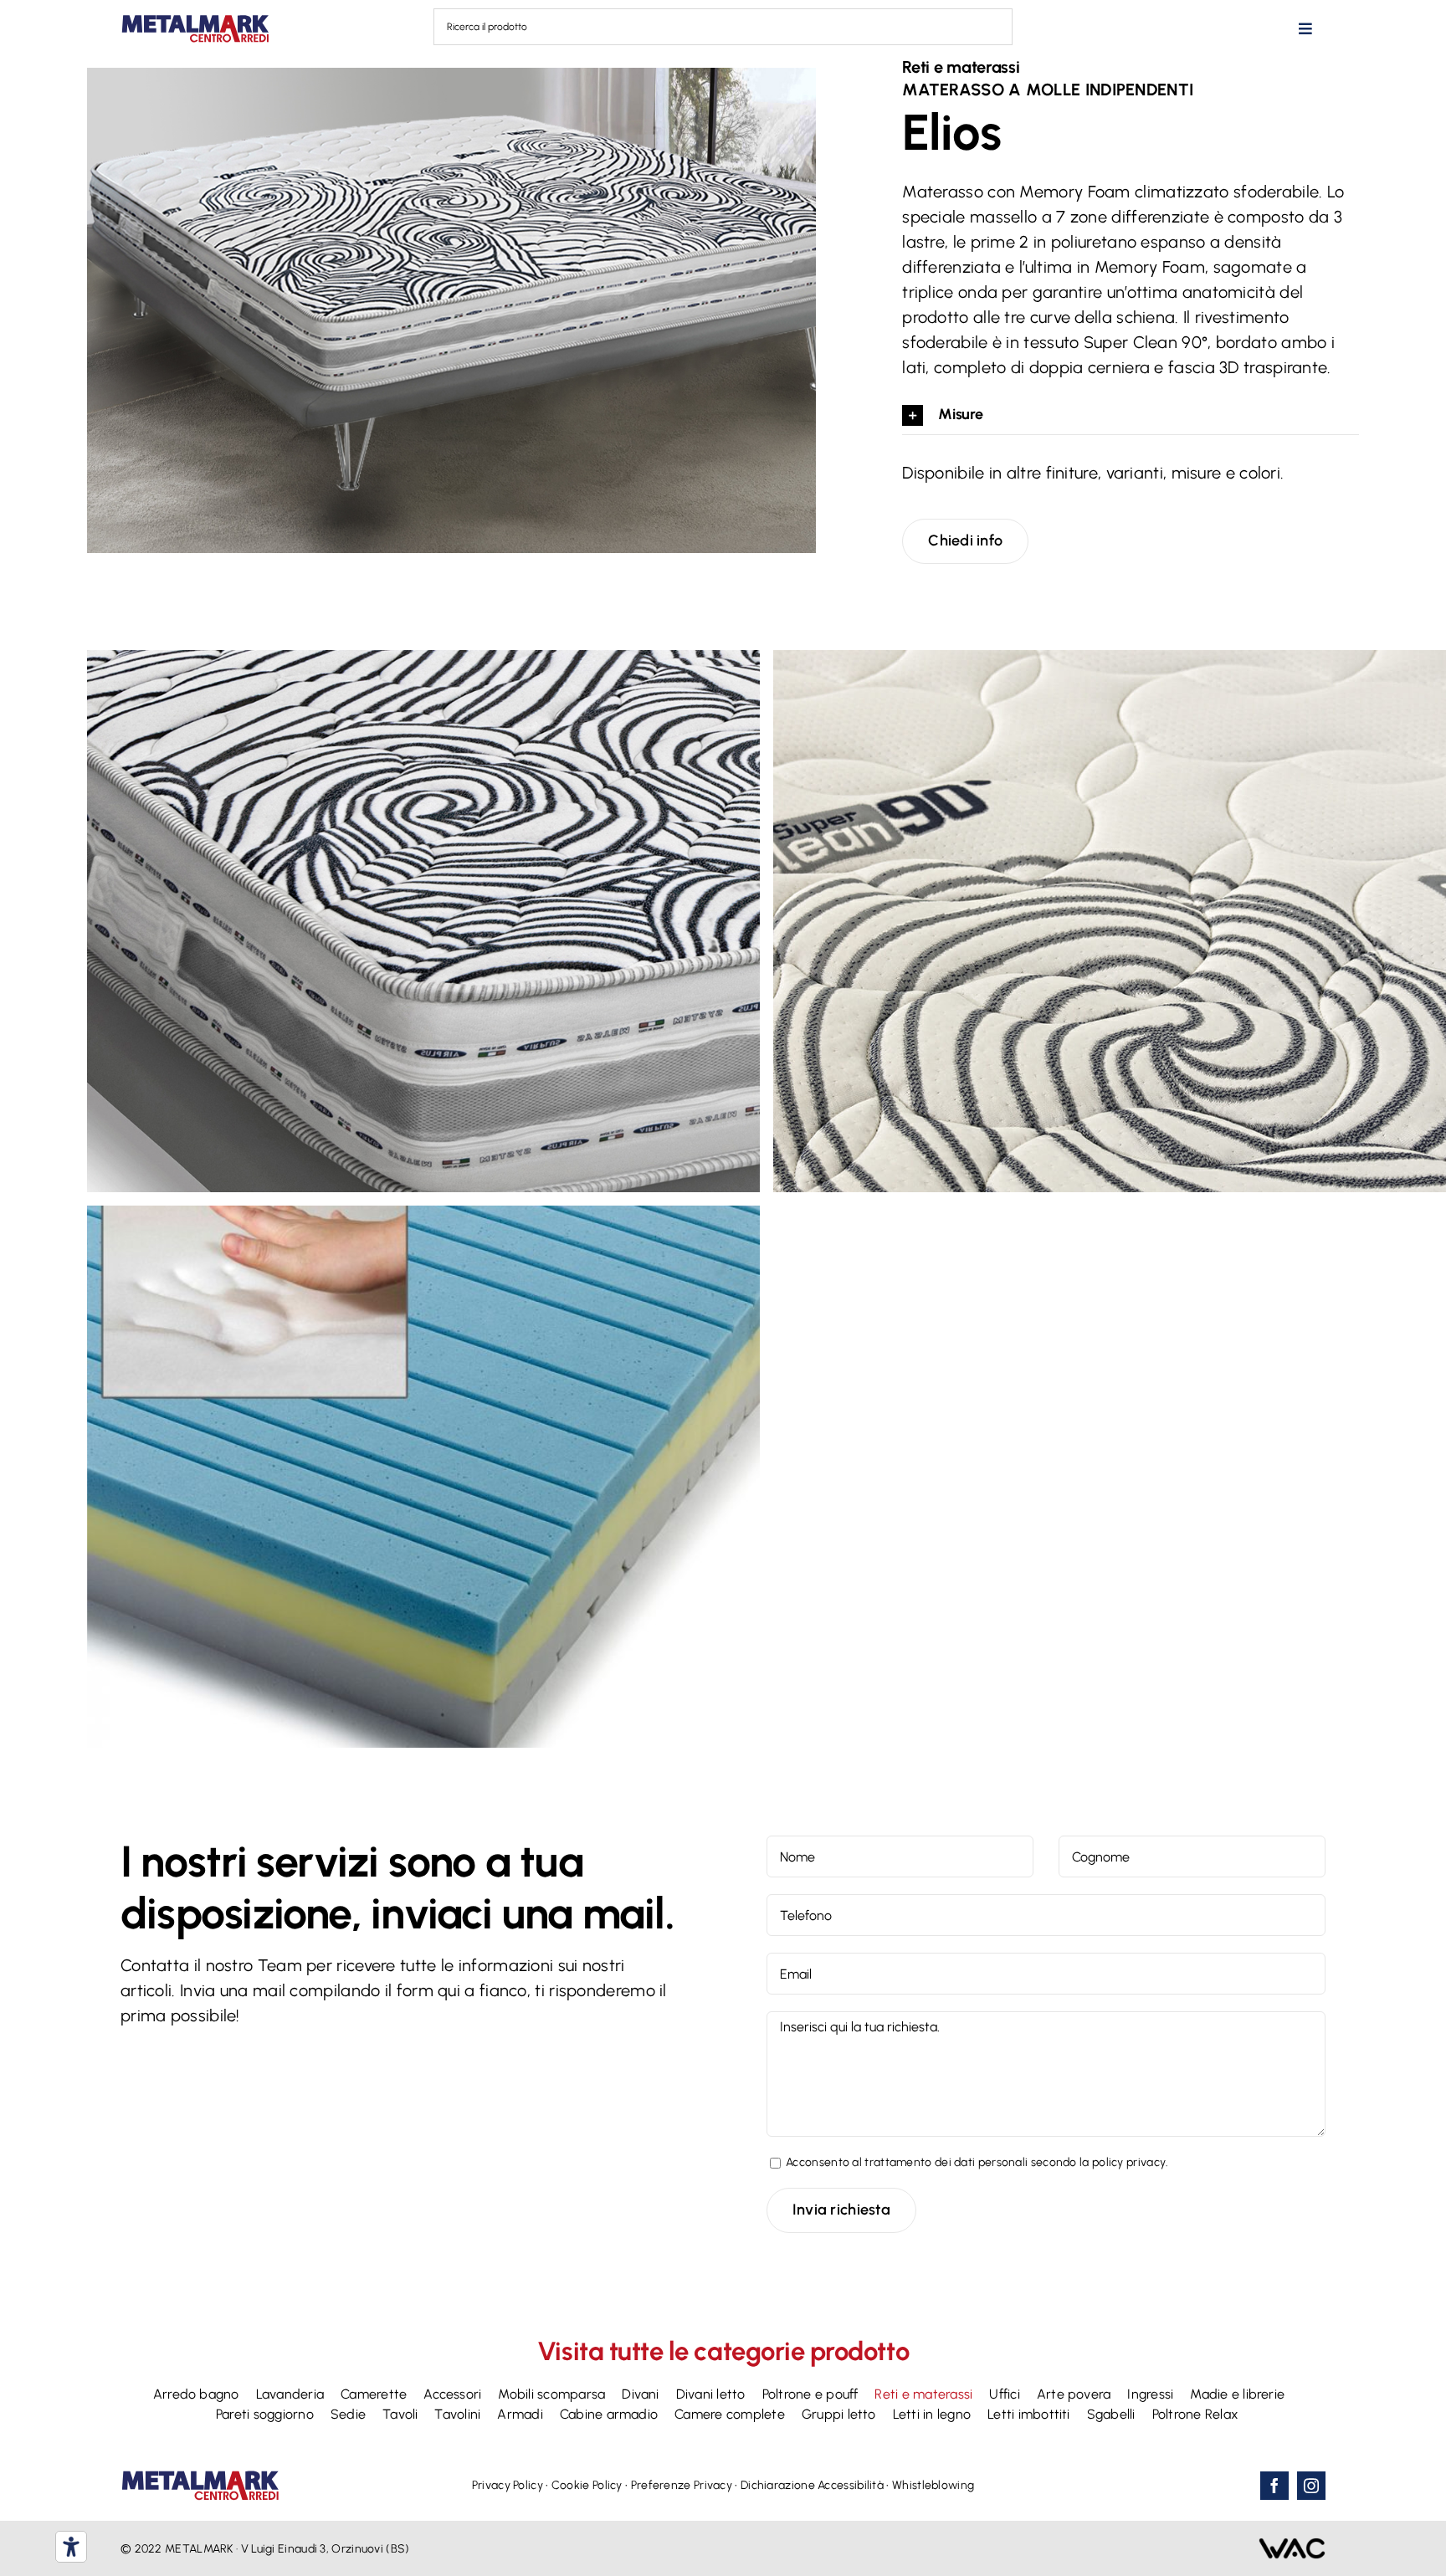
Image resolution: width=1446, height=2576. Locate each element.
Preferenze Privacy (682, 2485)
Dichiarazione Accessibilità (812, 2485)
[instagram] (1311, 2486)
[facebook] (1274, 2486)
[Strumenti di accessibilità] (71, 2547)
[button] (1131, 415)
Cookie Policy (587, 2485)
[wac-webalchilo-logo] (1292, 2546)
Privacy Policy (508, 2485)
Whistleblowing (933, 2485)
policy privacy (1129, 2162)
